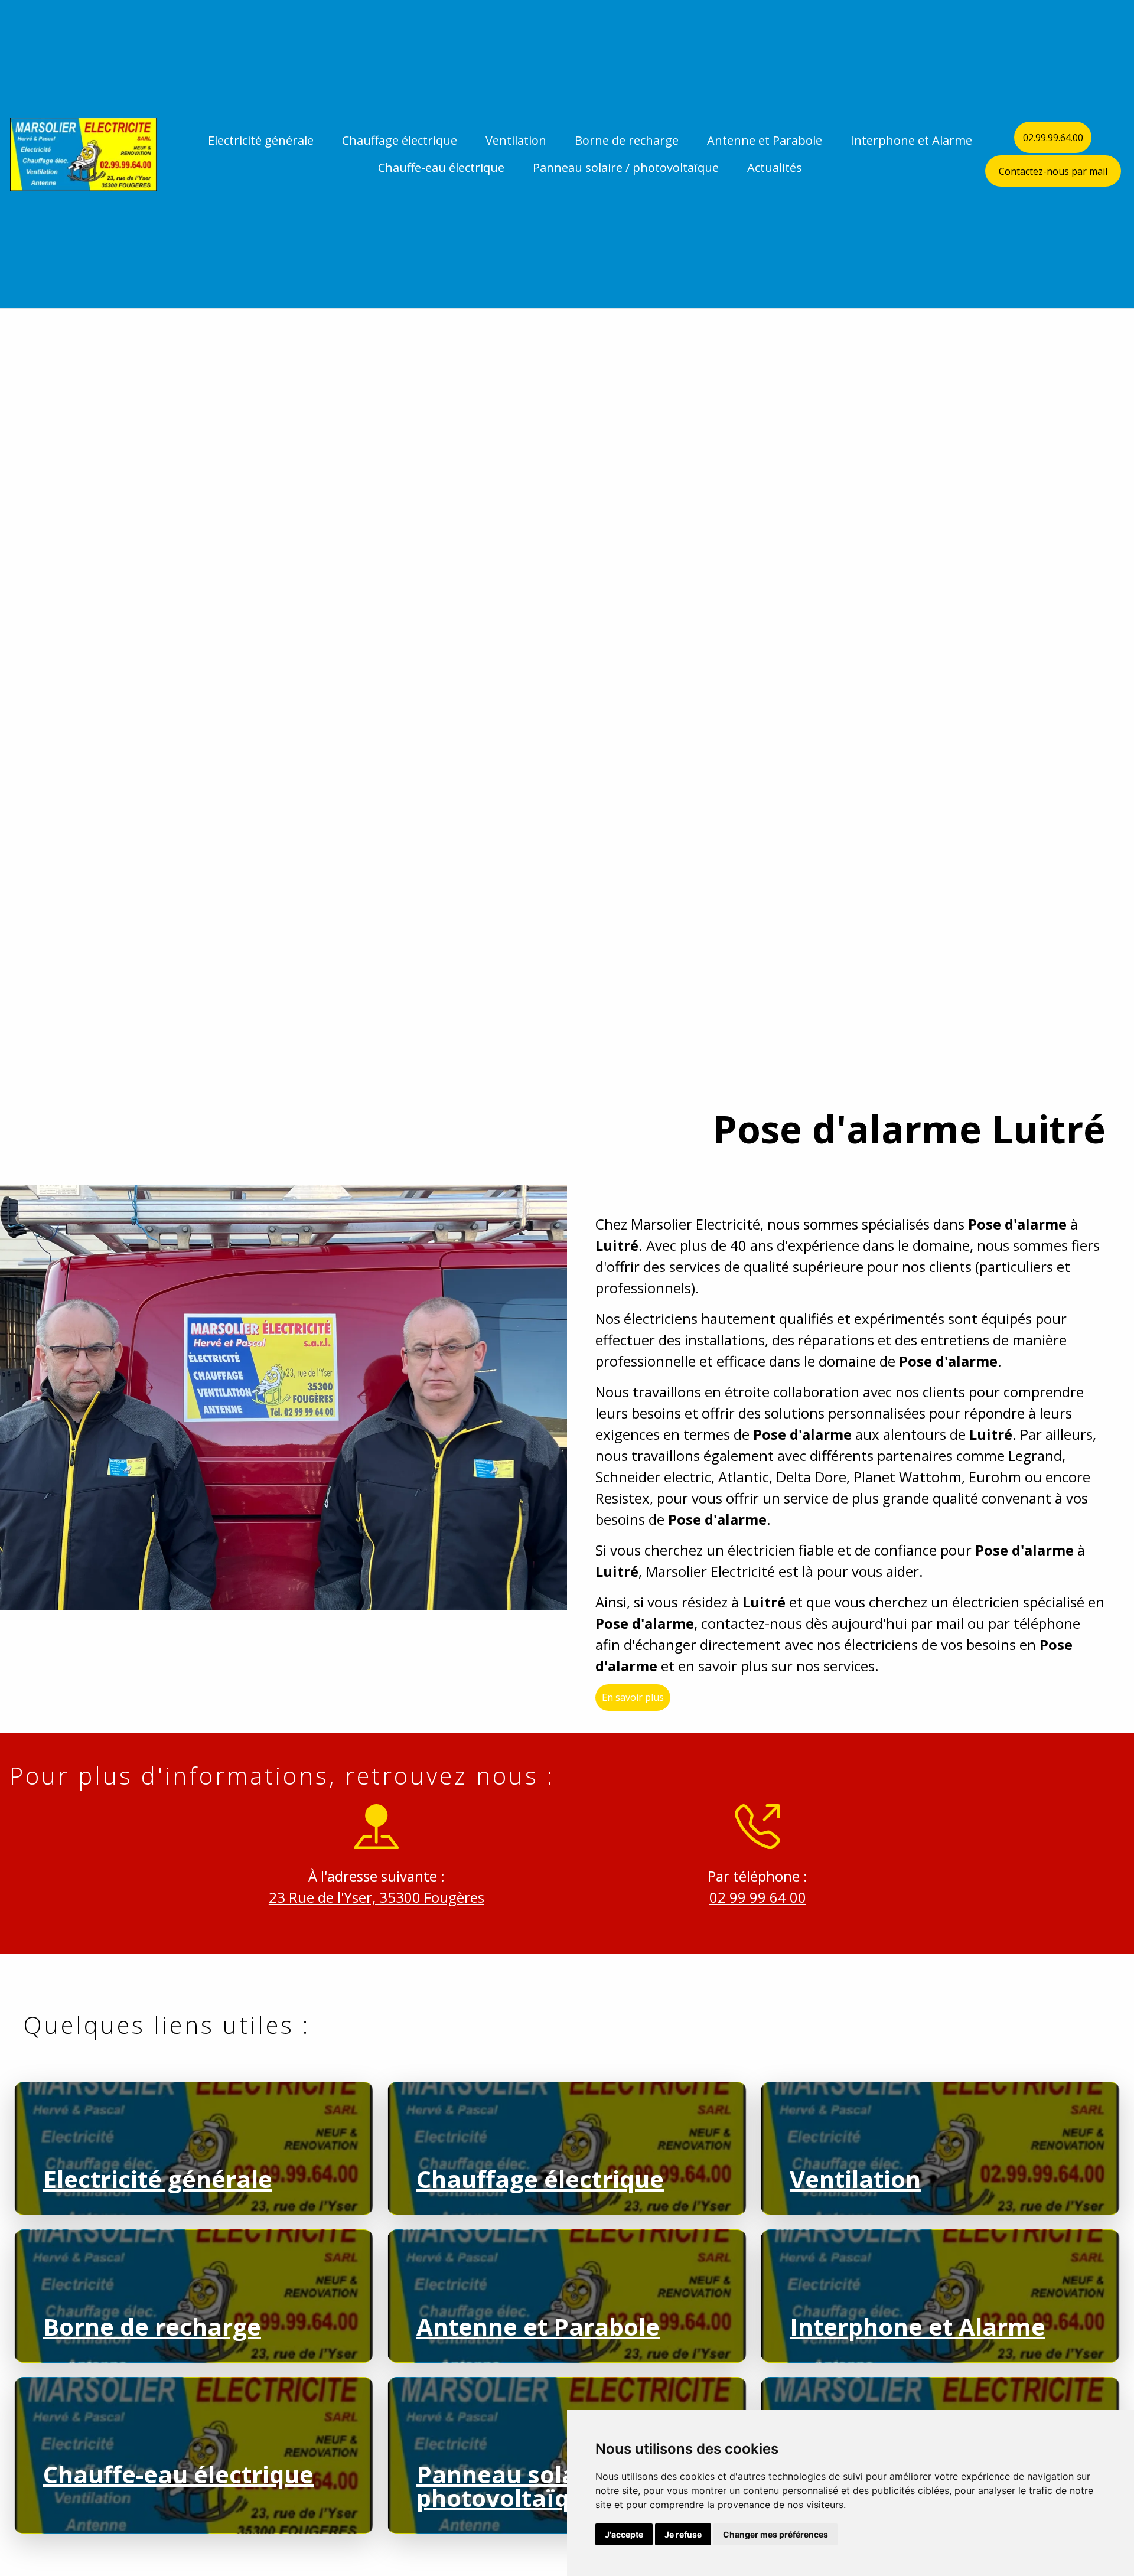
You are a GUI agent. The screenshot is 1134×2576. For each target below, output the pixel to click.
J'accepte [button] (624, 2534)
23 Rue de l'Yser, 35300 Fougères (377, 1897)
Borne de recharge (627, 140)
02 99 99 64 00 (758, 1897)
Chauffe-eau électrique (441, 167)
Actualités (775, 167)
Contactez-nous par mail (1053, 171)
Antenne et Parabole (765, 140)
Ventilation (516, 140)
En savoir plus (633, 1698)
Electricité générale (261, 140)
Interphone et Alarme (911, 140)
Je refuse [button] (683, 2534)
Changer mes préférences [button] (775, 2534)
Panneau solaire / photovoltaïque (626, 167)
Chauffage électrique (400, 140)
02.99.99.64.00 (1053, 138)
